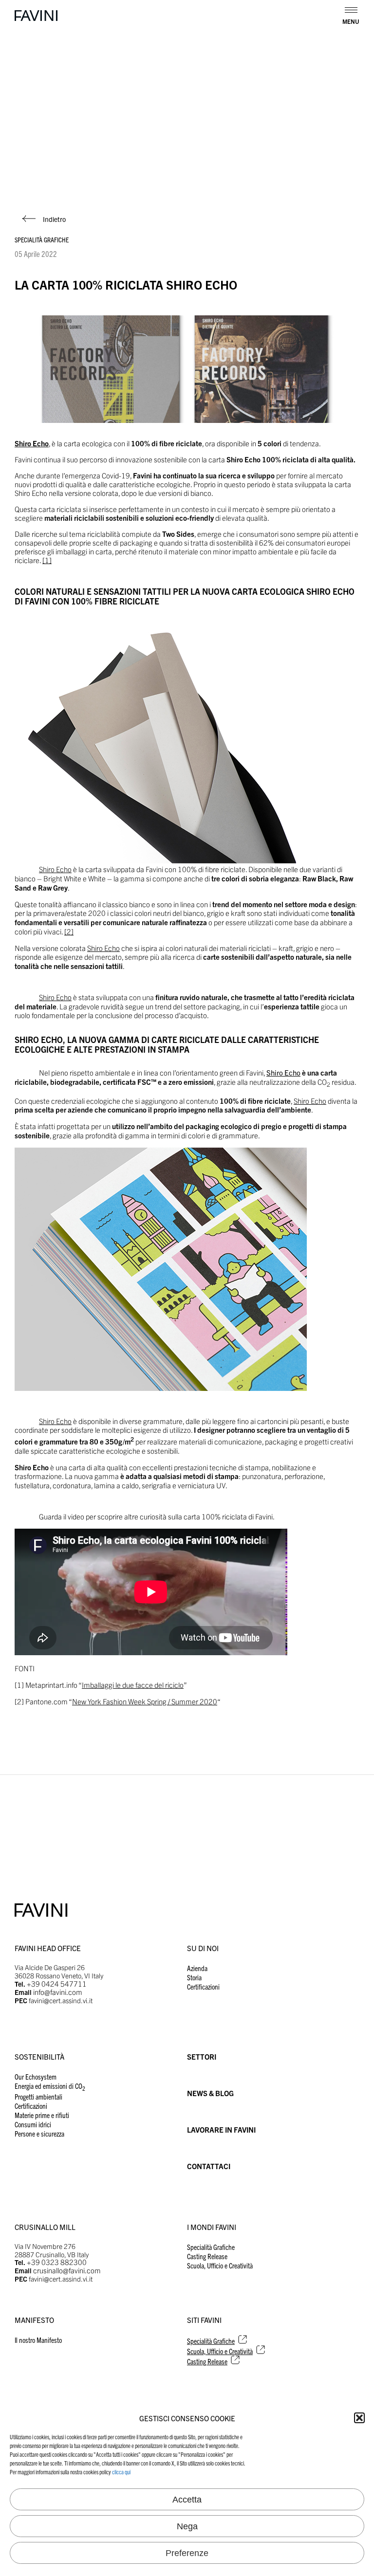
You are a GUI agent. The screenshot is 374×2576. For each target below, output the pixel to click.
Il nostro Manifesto (38, 2340)
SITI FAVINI (204, 2320)
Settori (202, 2056)
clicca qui (121, 2472)
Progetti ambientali (38, 2096)
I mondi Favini (212, 2227)
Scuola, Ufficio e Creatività (220, 2265)
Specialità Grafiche (42, 239)
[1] (47, 560)
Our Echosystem (36, 2076)
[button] (359, 2418)
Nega (187, 2526)
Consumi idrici (33, 2124)
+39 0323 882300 (57, 2262)
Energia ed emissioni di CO (50, 2086)
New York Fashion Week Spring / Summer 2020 (145, 1701)
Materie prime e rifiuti (42, 2115)
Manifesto (34, 2320)
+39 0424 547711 (57, 1983)
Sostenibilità (39, 2056)
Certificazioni (203, 1986)
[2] (69, 931)
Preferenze (187, 2553)
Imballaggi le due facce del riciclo (133, 1685)
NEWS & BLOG (210, 2093)
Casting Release (207, 2256)
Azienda (197, 1968)
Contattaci (209, 2166)
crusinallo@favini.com (67, 2270)
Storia (194, 1977)
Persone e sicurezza (39, 2133)
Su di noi (203, 1948)
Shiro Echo (55, 869)
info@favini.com (58, 1992)
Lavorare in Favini (221, 2129)
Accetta (187, 2500)
